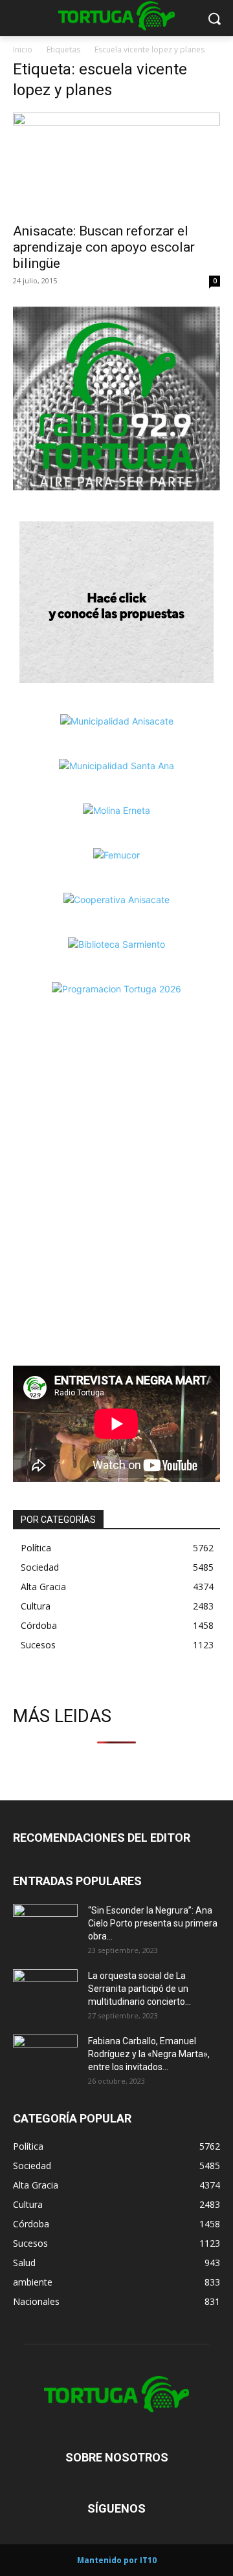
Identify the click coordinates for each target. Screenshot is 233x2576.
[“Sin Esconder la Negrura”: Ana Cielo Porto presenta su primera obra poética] (45, 1927)
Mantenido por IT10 (117, 2560)
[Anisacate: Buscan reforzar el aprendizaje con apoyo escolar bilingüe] (116, 164)
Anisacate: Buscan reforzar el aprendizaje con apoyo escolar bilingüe (104, 247)
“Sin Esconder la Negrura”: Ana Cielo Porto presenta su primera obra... (153, 1923)
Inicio (23, 49)
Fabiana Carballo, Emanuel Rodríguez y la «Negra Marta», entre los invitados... (149, 2054)
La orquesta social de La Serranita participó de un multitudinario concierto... (139, 1989)
